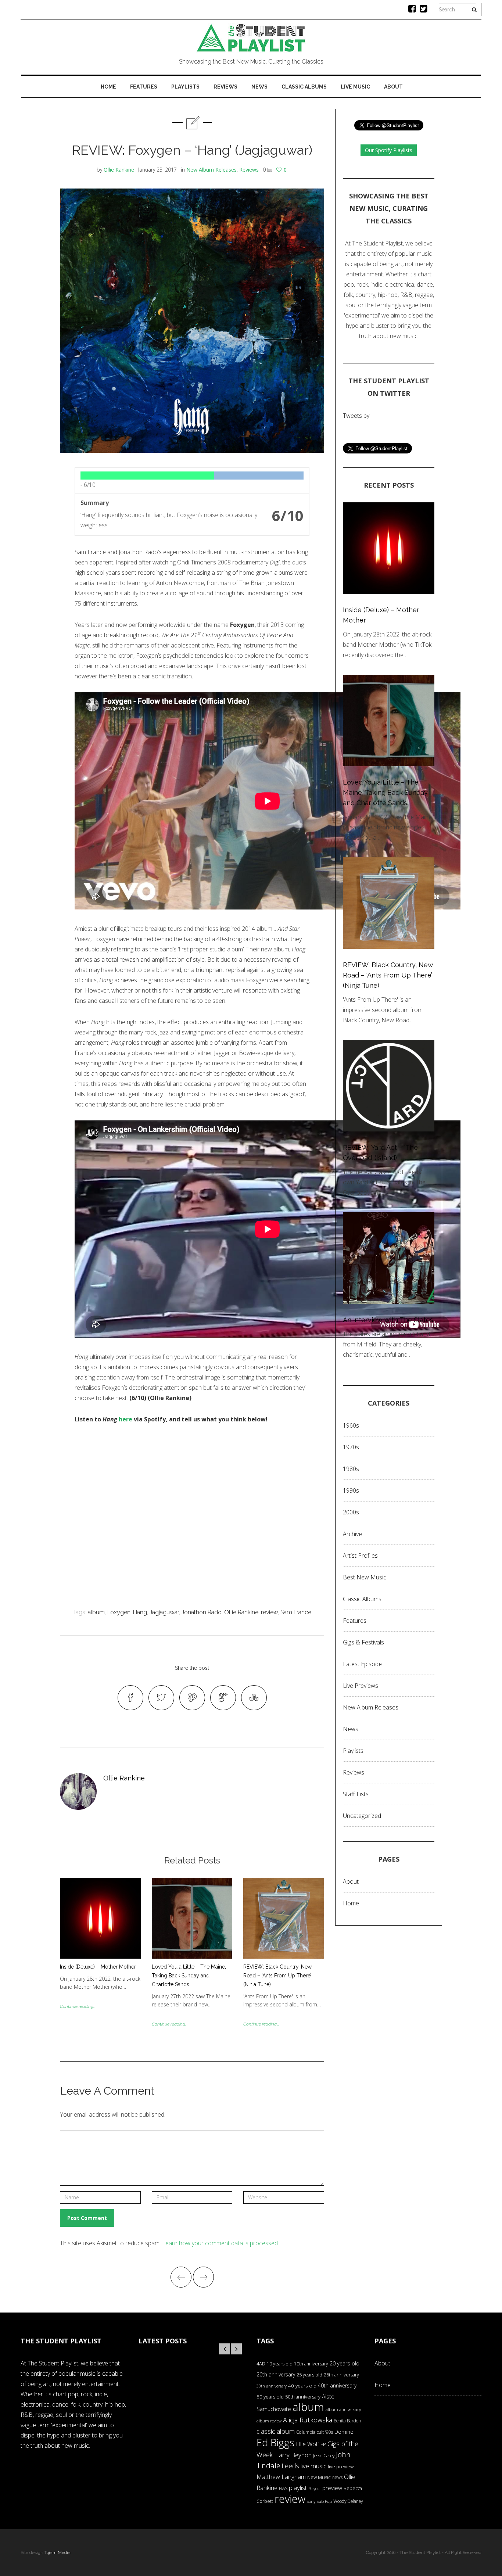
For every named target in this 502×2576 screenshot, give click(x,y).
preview (332, 2488)
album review (269, 2421)
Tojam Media (58, 2552)
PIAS (283, 2488)
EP (323, 2444)
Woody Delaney (348, 2501)
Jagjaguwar (164, 1612)
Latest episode (362, 1664)
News (259, 87)
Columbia (306, 2432)
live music (313, 2466)
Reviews (225, 87)
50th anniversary (303, 2397)
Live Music (355, 87)
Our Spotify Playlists (389, 150)
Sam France (296, 1612)
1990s (351, 1490)
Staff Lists (356, 1794)
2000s (351, 1512)
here (125, 1419)
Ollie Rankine (119, 170)
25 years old (309, 2375)
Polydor (315, 2489)
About (393, 87)
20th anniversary (276, 2374)
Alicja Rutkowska (308, 2420)
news (337, 2477)
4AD (261, 2364)
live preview (341, 2466)
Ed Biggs (275, 2442)
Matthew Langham (281, 2477)
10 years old (280, 2364)
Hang (140, 1612)
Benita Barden (347, 2421)
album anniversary (343, 2409)
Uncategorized (362, 1816)
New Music (319, 2477)
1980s (351, 1469)
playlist (298, 2488)
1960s (351, 1425)
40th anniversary (337, 2385)
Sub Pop (324, 2501)
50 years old (270, 2397)
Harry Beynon (293, 2455)
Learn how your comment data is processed (220, 2243)
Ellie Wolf (307, 2444)
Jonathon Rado (202, 1612)
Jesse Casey (324, 2455)
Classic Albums (304, 87)
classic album (276, 2431)
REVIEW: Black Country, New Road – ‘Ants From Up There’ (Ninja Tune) (277, 1976)
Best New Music (365, 1577)
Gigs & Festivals (363, 1642)
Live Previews (361, 1686)
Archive (352, 1534)
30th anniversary (272, 2386)
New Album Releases (211, 170)
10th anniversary (311, 2364)
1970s (351, 1447)
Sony (311, 2501)
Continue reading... (78, 2006)
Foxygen (119, 1612)
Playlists (185, 87)
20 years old (345, 2363)
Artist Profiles (360, 1556)
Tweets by (356, 416)
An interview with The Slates (388, 1320)
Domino (344, 2432)
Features (144, 87)
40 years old (302, 2386)
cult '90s (325, 2432)
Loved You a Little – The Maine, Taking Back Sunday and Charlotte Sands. (189, 1976)
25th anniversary (341, 2375)
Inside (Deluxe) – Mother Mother (98, 1967)
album (96, 1612)
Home (108, 87)
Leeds (290, 2466)
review (269, 1612)
